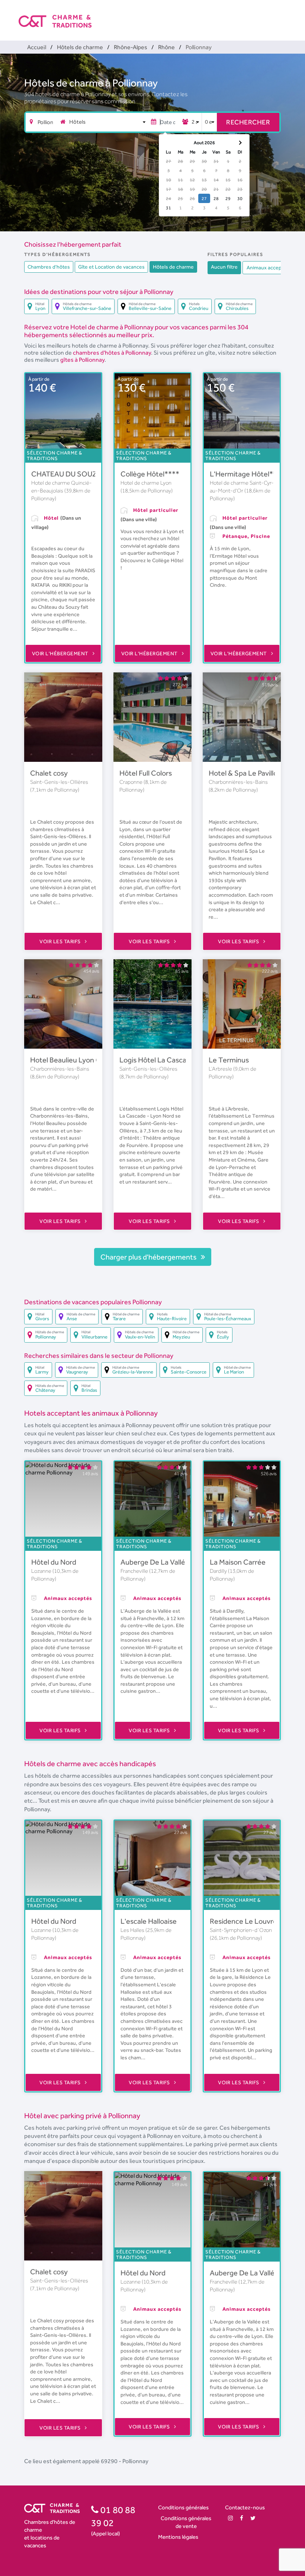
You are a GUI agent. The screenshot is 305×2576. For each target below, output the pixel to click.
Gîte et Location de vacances (111, 267)
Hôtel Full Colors (146, 773)
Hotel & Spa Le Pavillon (245, 773)
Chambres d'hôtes (49, 267)
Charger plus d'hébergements (149, 1257)
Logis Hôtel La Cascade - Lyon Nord (177, 1060)
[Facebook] (242, 2518)
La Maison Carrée (238, 1562)
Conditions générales (183, 2507)
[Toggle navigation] (282, 15)
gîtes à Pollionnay (82, 360)
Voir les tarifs (61, 941)
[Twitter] (253, 2518)
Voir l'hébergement (61, 653)
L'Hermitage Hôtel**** (247, 474)
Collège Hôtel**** (150, 474)
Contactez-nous (245, 2507)
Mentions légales (178, 2537)
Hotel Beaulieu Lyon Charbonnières (87, 1060)
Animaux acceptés (268, 267)
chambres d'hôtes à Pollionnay (112, 353)
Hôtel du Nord (54, 1562)
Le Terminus (229, 1060)
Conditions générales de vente (186, 2522)
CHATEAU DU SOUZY (66, 474)
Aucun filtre (224, 267)
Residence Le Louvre (243, 1921)
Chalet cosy (49, 773)
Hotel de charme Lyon (146, 483)
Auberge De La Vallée (155, 1562)
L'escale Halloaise (149, 1921)
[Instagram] (230, 2518)
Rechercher (248, 122)
